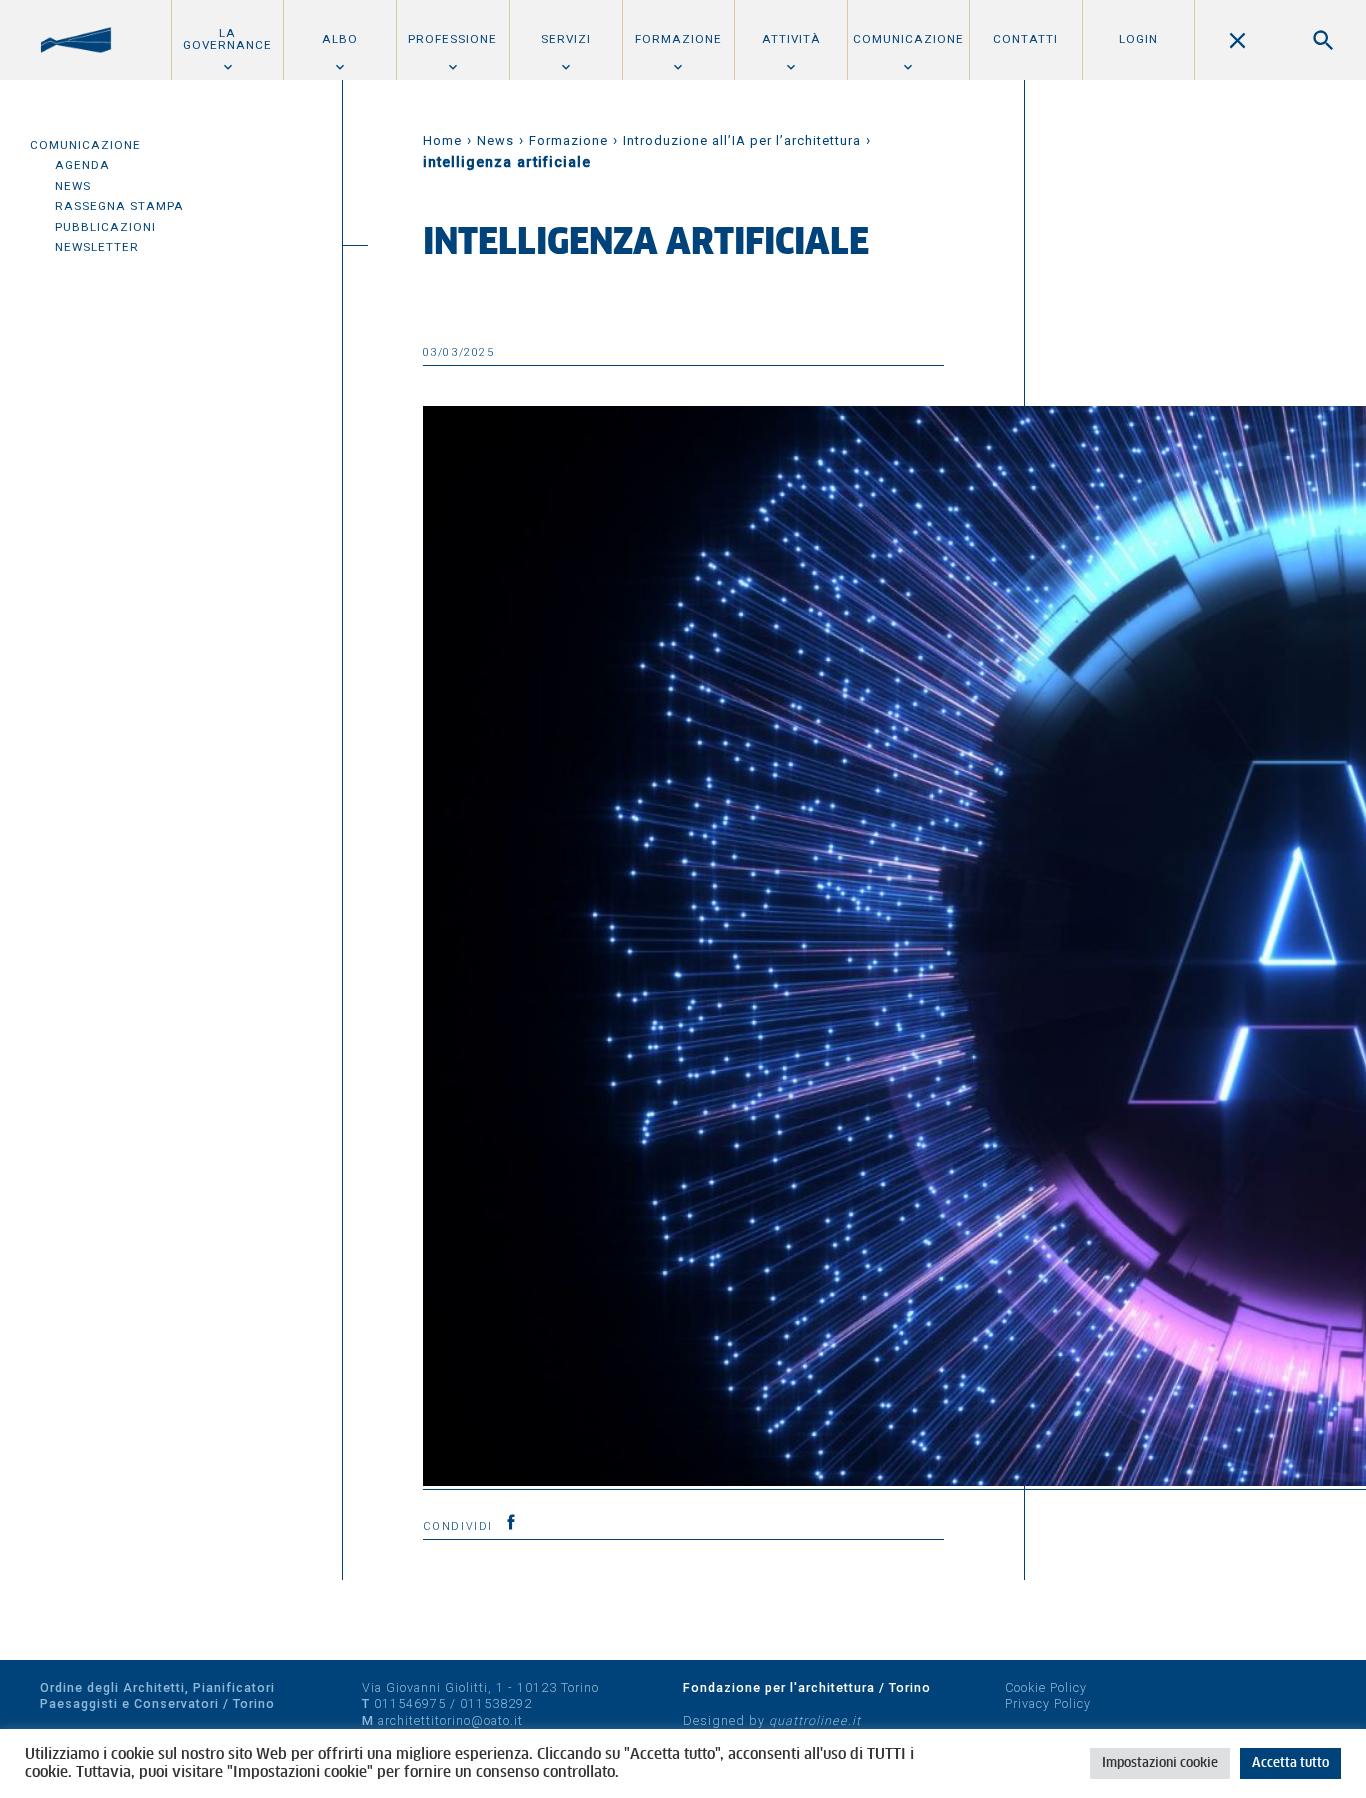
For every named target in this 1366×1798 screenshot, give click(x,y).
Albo (340, 39)
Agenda (82, 165)
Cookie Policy (1046, 1687)
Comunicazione (908, 39)
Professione (452, 39)
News (73, 186)
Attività (791, 39)
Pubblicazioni (105, 227)
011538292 (496, 1703)
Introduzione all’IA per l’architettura (742, 140)
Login (1138, 39)
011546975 (410, 1703)
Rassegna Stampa (119, 206)
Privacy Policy (1048, 1703)
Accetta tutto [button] (1290, 1763)
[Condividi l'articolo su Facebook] (511, 1522)
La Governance (227, 39)
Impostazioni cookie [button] (1160, 1763)
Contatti (1025, 39)
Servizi (566, 39)
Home (442, 140)
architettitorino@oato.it (450, 1720)
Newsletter (97, 247)
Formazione (678, 39)
